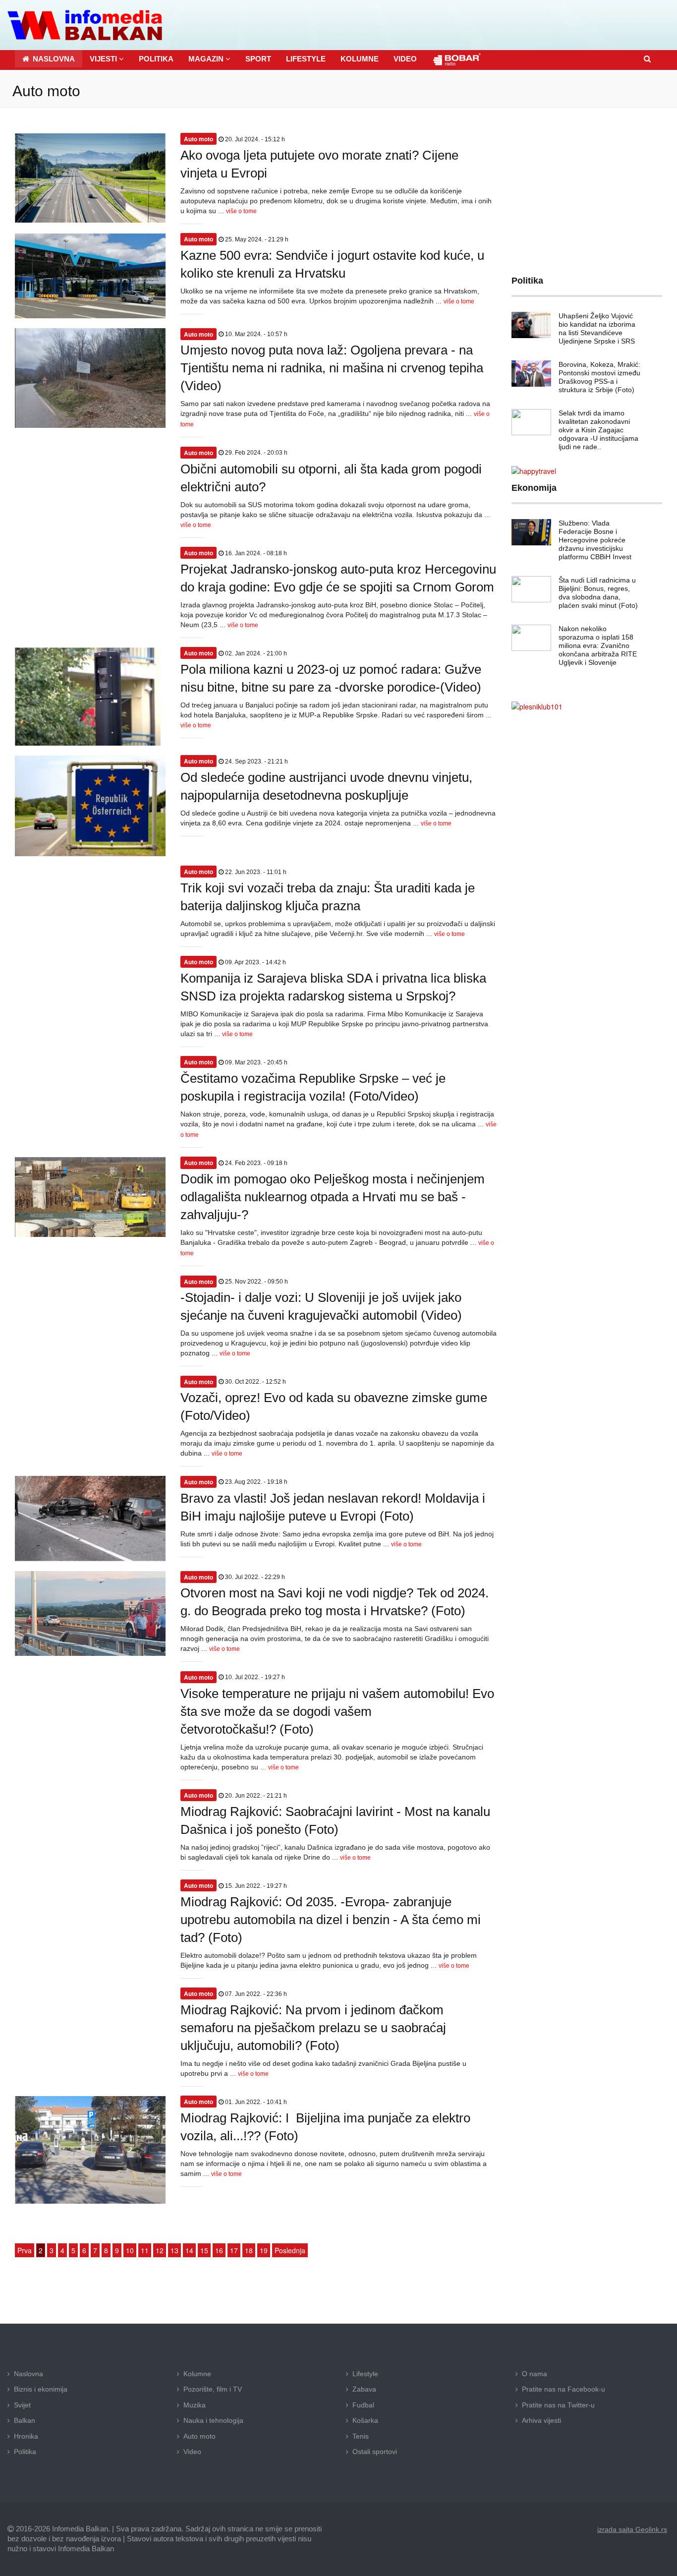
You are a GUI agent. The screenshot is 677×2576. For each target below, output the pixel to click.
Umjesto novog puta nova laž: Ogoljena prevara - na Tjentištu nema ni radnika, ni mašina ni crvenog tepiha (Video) (332, 368)
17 (234, 2250)
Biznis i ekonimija (41, 2389)
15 (204, 2250)
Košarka (365, 2420)
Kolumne (197, 2374)
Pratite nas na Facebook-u (564, 2389)
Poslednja (290, 2250)
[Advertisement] (587, 184)
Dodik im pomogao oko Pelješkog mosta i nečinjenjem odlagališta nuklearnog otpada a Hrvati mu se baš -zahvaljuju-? (333, 1197)
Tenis (361, 2436)
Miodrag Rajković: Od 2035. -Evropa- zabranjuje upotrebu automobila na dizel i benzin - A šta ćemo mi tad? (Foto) (331, 1920)
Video (192, 2452)
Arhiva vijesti (541, 2420)
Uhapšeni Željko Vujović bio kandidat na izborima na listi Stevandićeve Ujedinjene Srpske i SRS (597, 328)
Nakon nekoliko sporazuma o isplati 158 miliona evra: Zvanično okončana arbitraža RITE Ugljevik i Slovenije (598, 645)
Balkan (25, 2420)
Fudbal (363, 2405)
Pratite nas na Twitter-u (558, 2405)
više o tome (241, 211)
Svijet (22, 2405)
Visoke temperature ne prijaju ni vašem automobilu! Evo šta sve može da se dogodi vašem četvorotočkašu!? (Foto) (337, 1711)
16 (219, 2250)
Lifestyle (365, 2374)
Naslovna (28, 2374)
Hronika (26, 2436)
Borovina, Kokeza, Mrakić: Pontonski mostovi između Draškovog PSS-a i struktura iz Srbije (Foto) (599, 377)
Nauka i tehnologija (213, 2420)
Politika (25, 2452)
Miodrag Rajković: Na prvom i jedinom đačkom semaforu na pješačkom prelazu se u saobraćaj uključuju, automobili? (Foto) (313, 2028)
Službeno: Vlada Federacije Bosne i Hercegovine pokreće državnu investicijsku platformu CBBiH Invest (595, 540)
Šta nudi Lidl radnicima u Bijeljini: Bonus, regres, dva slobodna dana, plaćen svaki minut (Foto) (598, 593)
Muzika (195, 2405)
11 (145, 2250)
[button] (107, 59)
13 (174, 2250)
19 (264, 2250)
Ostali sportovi (375, 2452)
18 (249, 2250)
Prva (25, 2250)
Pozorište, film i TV (213, 2389)
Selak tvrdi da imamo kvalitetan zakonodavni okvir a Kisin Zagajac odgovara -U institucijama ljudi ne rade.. (598, 430)
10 (130, 2250)
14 (189, 2250)
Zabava (364, 2389)
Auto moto (199, 2436)
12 (160, 2250)
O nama (535, 2374)
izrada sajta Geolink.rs (632, 2529)
